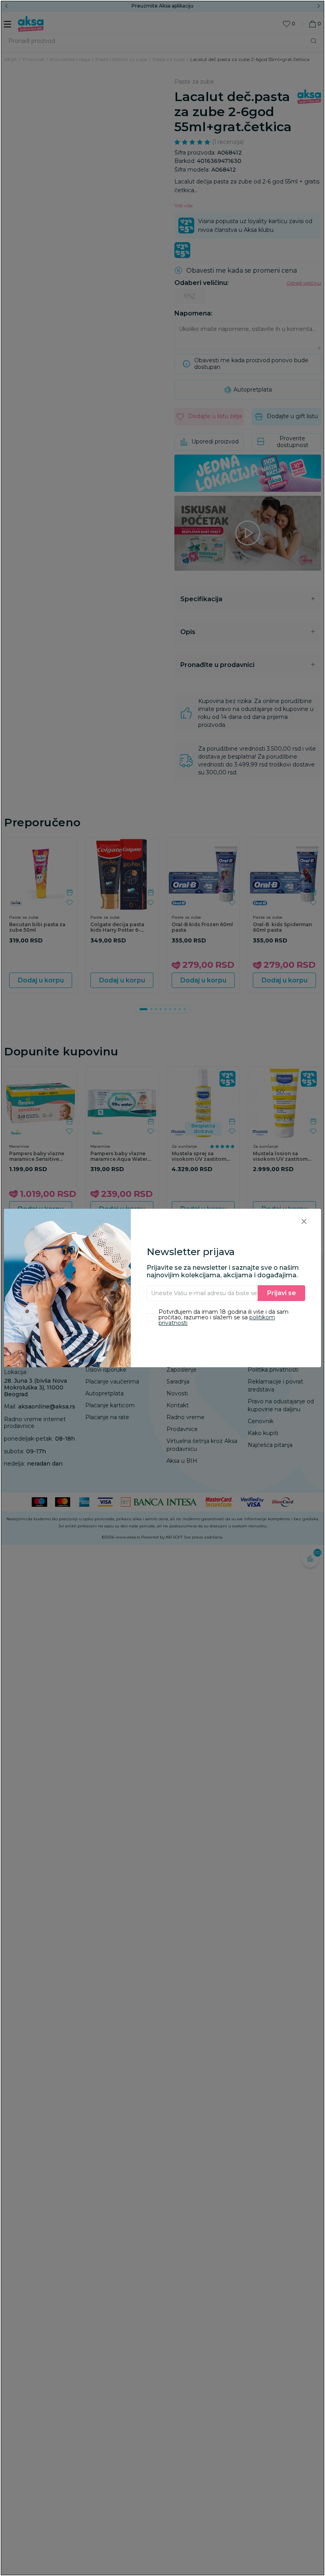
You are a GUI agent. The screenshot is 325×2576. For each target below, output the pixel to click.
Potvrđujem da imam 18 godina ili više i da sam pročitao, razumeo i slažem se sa (224, 1317)
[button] (304, 1221)
